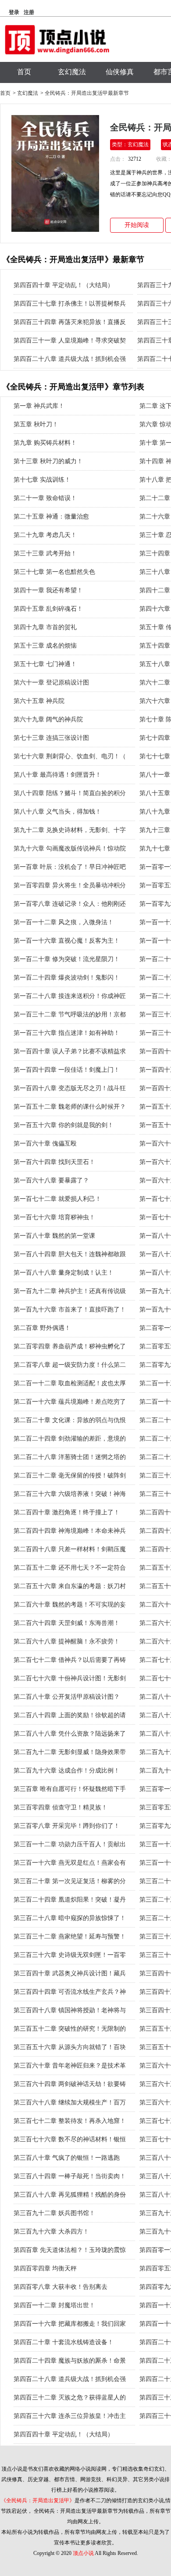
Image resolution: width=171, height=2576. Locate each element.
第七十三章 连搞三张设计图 (51, 738)
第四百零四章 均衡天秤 (45, 2268)
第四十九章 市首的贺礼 (45, 627)
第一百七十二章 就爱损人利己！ (57, 1199)
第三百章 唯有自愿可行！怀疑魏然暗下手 (70, 1789)
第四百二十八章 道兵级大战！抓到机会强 (70, 359)
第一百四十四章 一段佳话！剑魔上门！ (67, 1070)
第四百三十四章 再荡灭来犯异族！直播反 (70, 322)
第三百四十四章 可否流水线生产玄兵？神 (70, 1992)
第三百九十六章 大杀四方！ (51, 2232)
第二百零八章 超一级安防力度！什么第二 (70, 1365)
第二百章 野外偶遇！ (42, 1328)
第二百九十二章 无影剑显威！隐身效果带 (70, 1752)
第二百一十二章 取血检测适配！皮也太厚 (70, 1383)
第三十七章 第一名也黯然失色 (54, 572)
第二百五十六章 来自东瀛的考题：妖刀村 (70, 1586)
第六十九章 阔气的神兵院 (48, 719)
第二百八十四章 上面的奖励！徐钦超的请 (70, 1715)
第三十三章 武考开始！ (45, 553)
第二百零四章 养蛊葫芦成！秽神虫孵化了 (70, 1346)
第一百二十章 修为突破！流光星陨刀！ (67, 959)
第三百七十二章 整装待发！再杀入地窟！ (70, 2121)
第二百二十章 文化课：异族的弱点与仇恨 (70, 1420)
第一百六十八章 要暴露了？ (51, 1180)
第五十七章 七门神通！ (45, 664)
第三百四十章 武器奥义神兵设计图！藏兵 (70, 1973)
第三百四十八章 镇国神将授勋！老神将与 (70, 2010)
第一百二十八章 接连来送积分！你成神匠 (70, 996)
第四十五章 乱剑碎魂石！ (48, 609)
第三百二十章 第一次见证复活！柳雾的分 (70, 1881)
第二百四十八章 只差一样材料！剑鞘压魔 (70, 1549)
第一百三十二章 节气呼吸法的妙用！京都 (70, 1014)
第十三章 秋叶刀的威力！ (48, 461)
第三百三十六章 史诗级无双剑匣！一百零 (70, 1955)
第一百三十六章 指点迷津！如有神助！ (67, 1033)
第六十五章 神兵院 (39, 701)
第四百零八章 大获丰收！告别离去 (61, 2287)
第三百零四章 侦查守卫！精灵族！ (61, 1807)
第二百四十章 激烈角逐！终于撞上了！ (67, 1512)
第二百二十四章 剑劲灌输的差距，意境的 (70, 1439)
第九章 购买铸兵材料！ (45, 443)
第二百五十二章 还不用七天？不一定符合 (70, 1568)
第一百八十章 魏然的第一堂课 (54, 1236)
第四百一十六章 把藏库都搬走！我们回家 (70, 2324)
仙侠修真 (120, 72)
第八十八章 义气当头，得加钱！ (57, 812)
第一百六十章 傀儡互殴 (45, 1144)
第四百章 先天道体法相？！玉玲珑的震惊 (70, 2250)
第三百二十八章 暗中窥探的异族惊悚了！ (70, 1918)
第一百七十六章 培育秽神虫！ (54, 1217)
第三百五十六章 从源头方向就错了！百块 (70, 2047)
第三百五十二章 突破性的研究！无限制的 (70, 2029)
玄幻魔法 (72, 72)
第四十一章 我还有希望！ (48, 590)
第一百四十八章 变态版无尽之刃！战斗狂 (70, 1088)
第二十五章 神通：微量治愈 (51, 517)
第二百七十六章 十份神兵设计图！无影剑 (70, 1678)
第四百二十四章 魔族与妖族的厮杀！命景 (70, 2361)
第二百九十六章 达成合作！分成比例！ (67, 1771)
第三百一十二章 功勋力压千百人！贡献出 (70, 1844)
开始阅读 (137, 225)
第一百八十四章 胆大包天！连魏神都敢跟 (70, 1254)
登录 (14, 12)
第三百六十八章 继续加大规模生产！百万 (70, 2102)
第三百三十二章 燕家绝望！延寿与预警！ (70, 1937)
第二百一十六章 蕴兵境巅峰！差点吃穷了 (70, 1402)
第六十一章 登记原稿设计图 (51, 683)
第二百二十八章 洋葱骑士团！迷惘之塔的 (70, 1457)
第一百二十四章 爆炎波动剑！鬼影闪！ (67, 978)
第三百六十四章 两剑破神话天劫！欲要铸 (70, 2084)
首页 (24, 72)
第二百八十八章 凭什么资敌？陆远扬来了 (70, 1734)
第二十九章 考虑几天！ (45, 535)
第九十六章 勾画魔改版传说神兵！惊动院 (70, 848)
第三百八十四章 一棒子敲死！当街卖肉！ (70, 2176)
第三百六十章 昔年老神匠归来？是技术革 (70, 2066)
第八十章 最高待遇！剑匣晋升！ (57, 775)
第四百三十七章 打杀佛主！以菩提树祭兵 (70, 304)
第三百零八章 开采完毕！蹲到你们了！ (67, 1826)
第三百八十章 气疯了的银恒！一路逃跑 (67, 2158)
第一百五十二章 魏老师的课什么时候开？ (70, 1107)
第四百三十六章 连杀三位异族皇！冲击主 (70, 2416)
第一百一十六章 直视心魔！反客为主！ (67, 941)
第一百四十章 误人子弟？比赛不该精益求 (70, 1051)
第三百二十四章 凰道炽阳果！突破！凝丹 (70, 1900)
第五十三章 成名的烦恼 (45, 646)
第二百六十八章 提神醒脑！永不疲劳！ (67, 1641)
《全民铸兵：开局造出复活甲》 (38, 2500)
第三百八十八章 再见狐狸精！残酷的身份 (70, 2195)
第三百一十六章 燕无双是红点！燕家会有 (70, 1863)
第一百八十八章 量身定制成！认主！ (64, 1273)
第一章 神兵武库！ (39, 406)
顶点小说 (83, 2553)
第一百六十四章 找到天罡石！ (54, 1162)
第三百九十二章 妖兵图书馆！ (54, 2213)
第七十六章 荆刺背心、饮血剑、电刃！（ (70, 756)
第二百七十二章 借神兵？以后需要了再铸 (70, 1660)
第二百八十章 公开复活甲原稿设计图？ (67, 1697)
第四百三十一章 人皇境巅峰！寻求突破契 (70, 340)
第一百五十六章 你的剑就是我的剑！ (64, 1125)
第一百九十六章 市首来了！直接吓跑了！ (70, 1310)
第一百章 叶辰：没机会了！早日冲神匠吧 (70, 867)
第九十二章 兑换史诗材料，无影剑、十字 (70, 830)
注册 (29, 12)
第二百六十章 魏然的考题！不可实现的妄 (70, 1605)
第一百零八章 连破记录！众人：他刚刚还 (70, 904)
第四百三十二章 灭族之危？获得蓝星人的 (70, 2398)
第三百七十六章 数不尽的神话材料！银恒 (70, 2139)
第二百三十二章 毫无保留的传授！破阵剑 (70, 1475)
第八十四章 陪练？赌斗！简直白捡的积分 (70, 793)
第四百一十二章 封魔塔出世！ (54, 2305)
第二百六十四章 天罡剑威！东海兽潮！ (67, 1623)
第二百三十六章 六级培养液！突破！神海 (70, 1494)
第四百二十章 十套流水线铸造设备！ (64, 2342)
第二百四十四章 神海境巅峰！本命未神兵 (70, 1531)
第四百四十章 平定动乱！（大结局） (64, 285)
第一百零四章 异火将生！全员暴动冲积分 (70, 885)
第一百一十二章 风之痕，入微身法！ (64, 922)
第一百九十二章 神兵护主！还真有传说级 (70, 1291)
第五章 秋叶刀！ (36, 424)
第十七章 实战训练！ (42, 480)
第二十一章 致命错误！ (45, 498)
